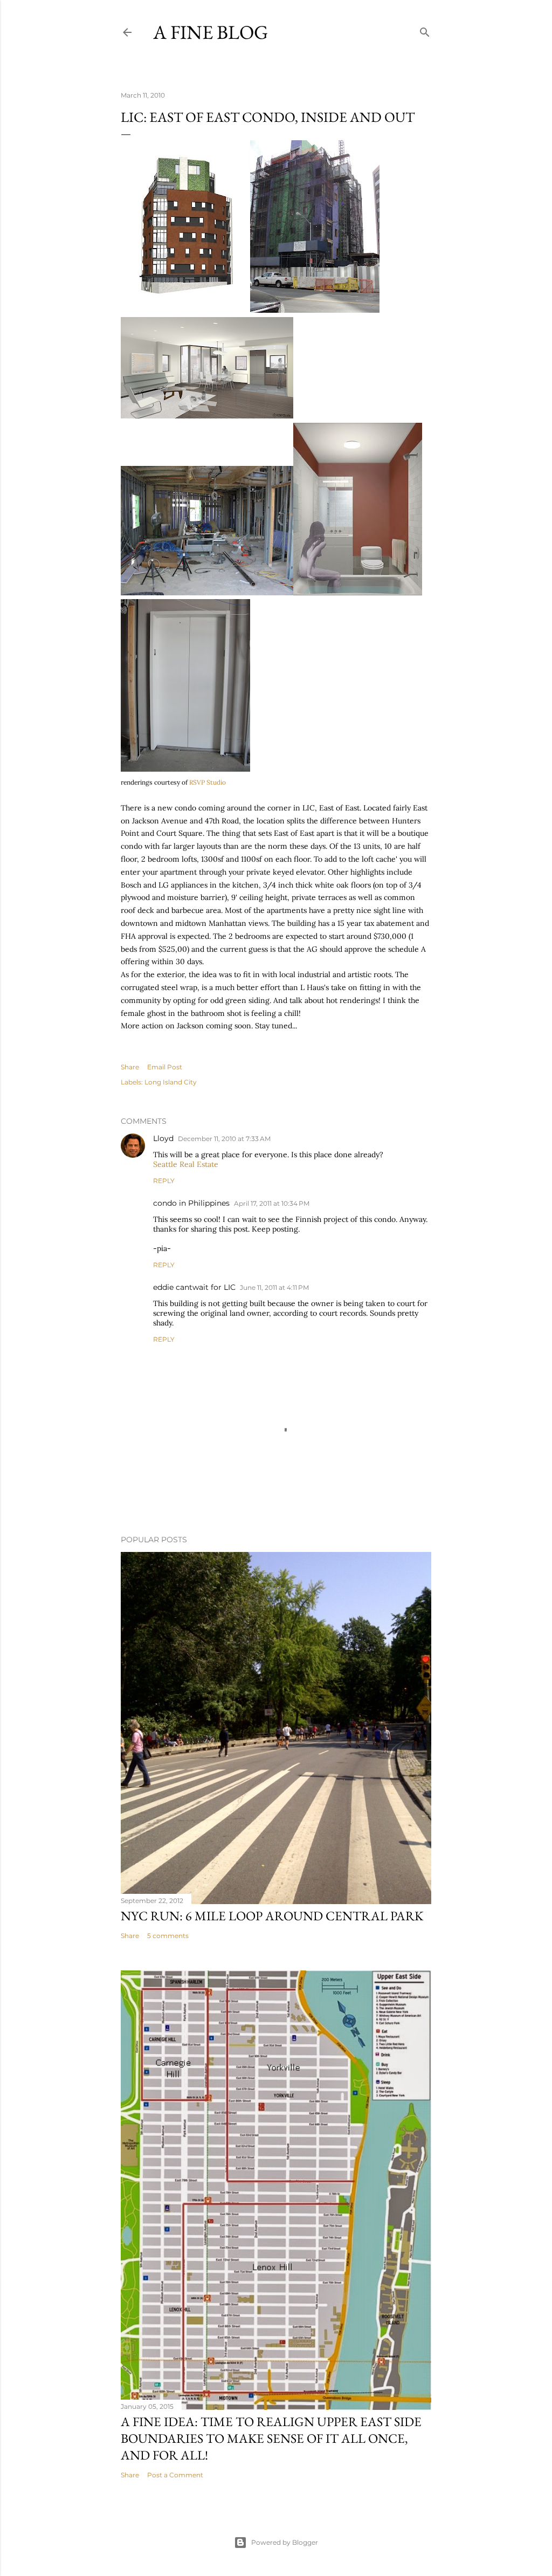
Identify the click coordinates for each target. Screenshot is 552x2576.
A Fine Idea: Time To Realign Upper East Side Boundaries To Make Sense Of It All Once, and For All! (271, 2438)
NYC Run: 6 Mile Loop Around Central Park (272, 1916)
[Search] (425, 30)
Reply (164, 1181)
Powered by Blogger (285, 2542)
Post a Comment (175, 2475)
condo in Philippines (191, 1203)
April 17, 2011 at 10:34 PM (272, 1203)
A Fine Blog (211, 32)
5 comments (168, 1936)
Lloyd (163, 1138)
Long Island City (171, 1082)
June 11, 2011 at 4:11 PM (274, 1287)
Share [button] (130, 1067)
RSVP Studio (207, 782)
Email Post (165, 1067)
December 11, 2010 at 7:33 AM (224, 1139)
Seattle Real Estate (186, 1164)
